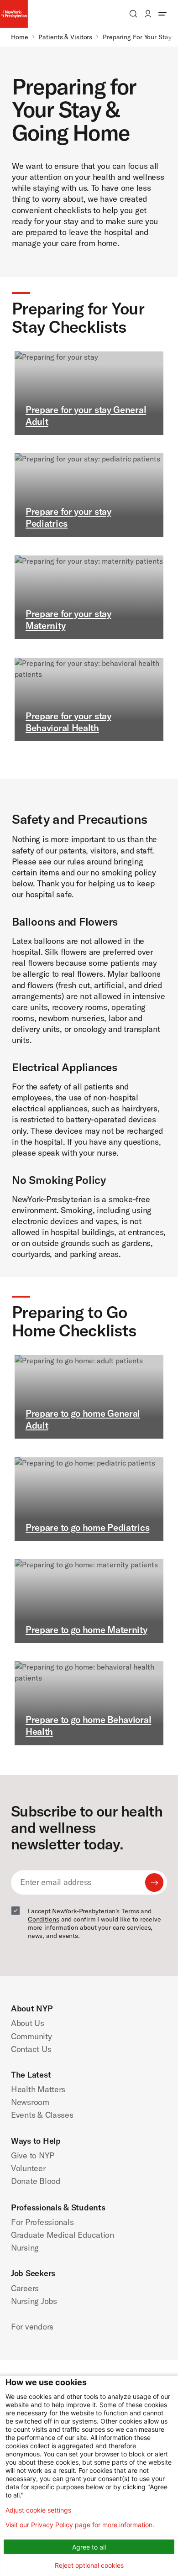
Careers (25, 2288)
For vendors (32, 2327)
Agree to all (89, 2547)
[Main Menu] (162, 14)
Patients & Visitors (65, 37)
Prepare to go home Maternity (86, 1630)
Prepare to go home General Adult (83, 1419)
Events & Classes (42, 2115)
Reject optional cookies (89, 2565)
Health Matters (38, 2089)
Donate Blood (36, 2181)
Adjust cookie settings (38, 2510)
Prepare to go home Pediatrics (87, 1527)
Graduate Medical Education (63, 2235)
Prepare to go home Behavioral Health (88, 1725)
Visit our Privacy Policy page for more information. (80, 2525)
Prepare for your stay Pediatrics (68, 517)
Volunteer (28, 2168)
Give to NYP (33, 2155)
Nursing (25, 2248)
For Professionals (42, 2222)
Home (20, 37)
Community (31, 2036)
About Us (28, 2023)
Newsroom (30, 2102)
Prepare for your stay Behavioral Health (68, 722)
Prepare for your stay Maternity (68, 620)
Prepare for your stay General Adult (86, 416)
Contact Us (31, 2049)
